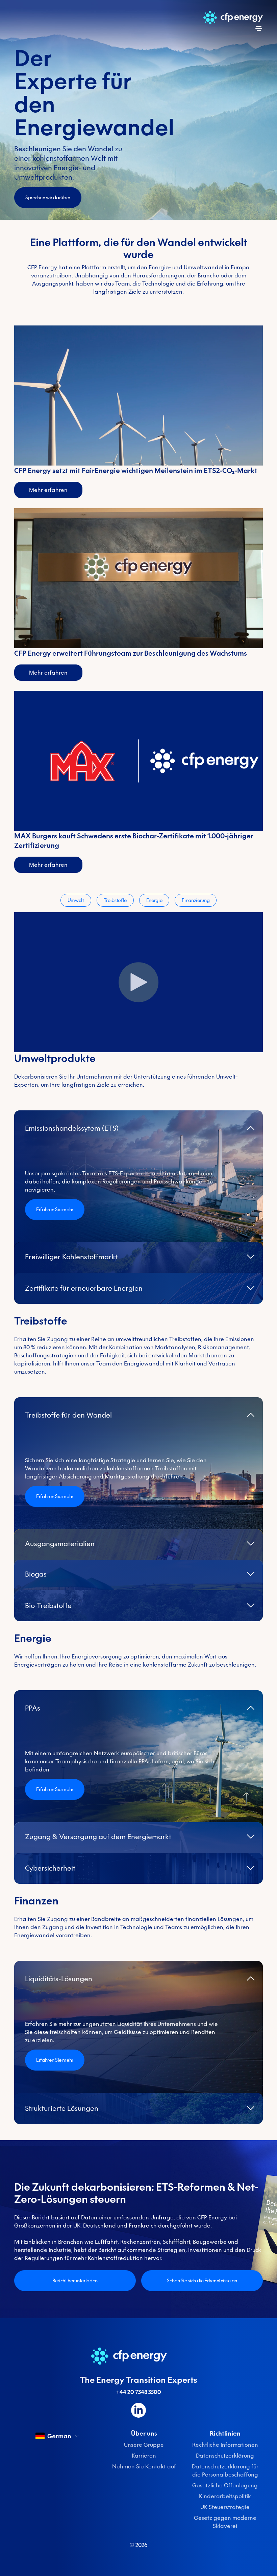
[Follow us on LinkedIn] (138, 2410)
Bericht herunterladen (75, 2281)
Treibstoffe (115, 900)
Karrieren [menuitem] (144, 2456)
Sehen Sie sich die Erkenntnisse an (202, 2281)
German (59, 2436)
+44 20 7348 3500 (139, 2392)
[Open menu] (259, 28)
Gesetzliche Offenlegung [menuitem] (225, 2485)
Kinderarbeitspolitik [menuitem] (225, 2496)
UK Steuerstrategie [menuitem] (225, 2507)
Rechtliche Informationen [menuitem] (225, 2445)
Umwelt (76, 900)
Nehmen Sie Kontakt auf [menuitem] (144, 2466)
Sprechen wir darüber (48, 198)
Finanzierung (196, 900)
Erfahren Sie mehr (55, 1210)
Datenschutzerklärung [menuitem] (225, 2456)
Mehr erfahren (48, 490)
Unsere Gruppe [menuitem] (144, 2445)
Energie (154, 900)
